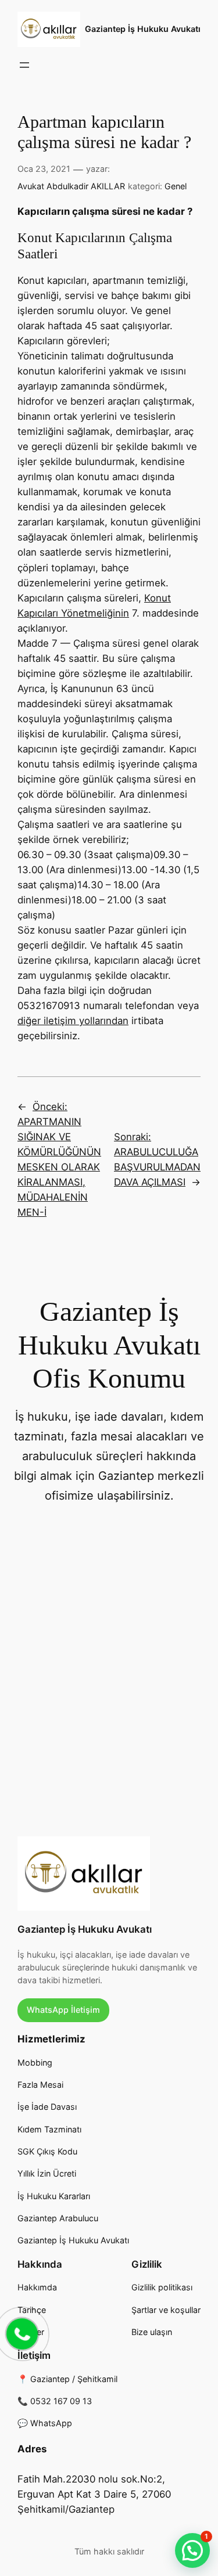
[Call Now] (21, 2333)
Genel (176, 186)
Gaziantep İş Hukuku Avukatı (143, 29)
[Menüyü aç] (24, 65)
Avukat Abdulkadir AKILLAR (71, 186)
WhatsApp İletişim (63, 2010)
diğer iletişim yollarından (73, 1021)
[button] (192, 2550)
